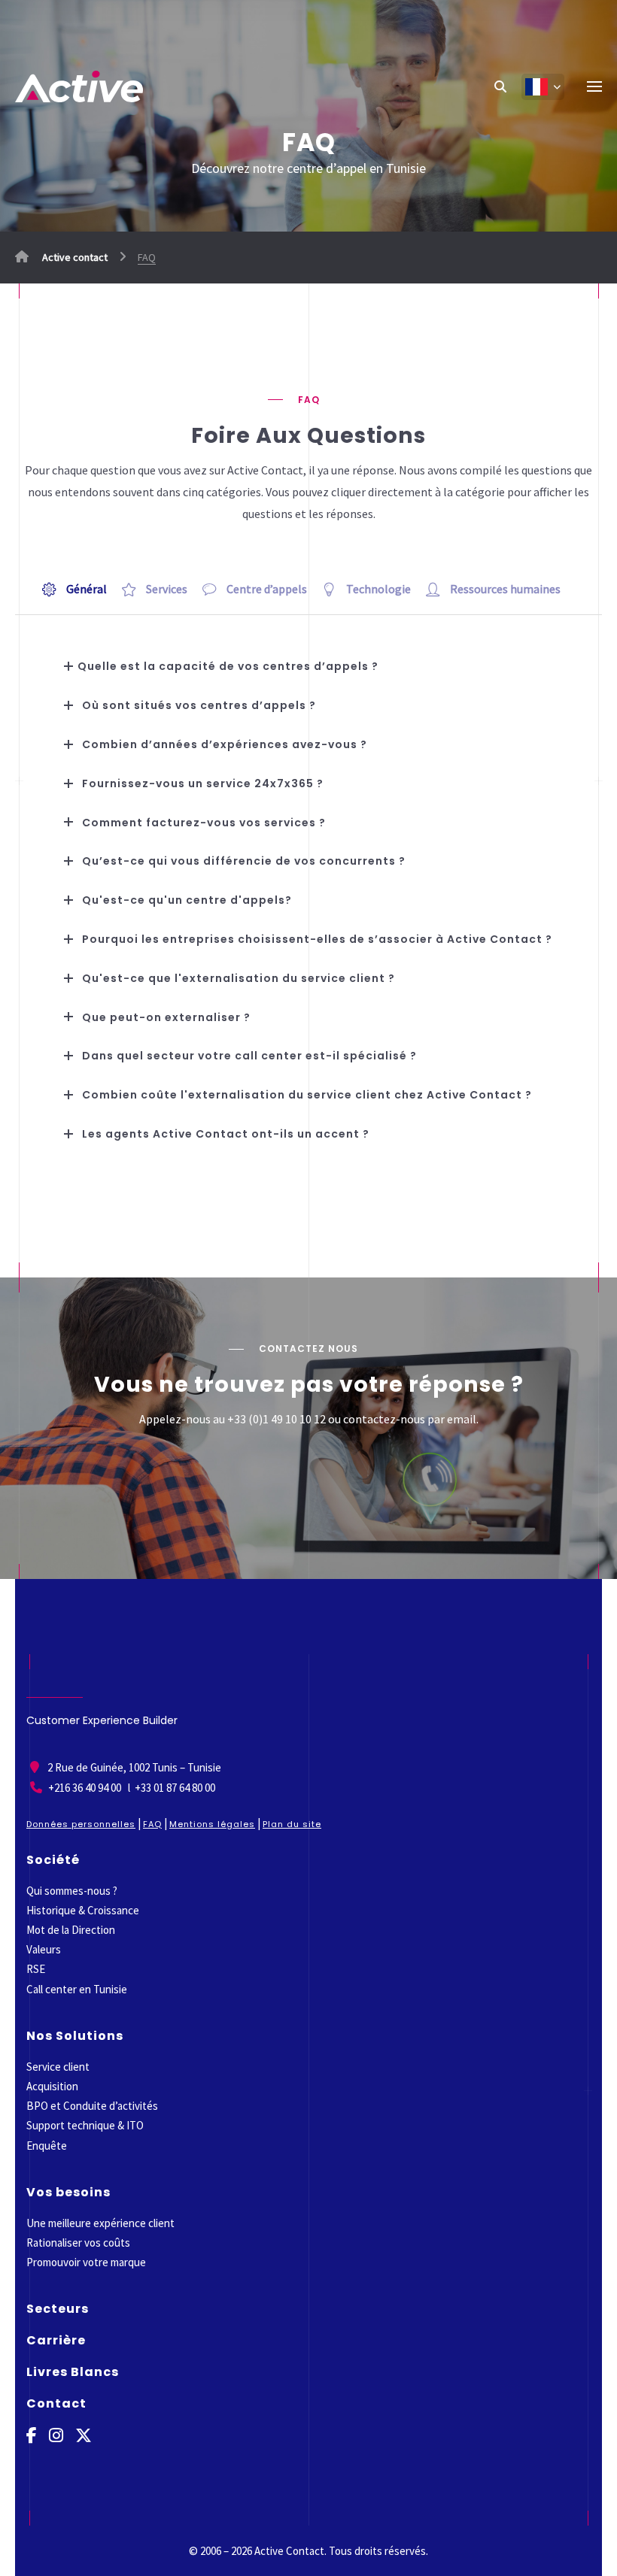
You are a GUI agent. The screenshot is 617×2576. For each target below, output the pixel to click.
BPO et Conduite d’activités (92, 2106)
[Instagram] (56, 2436)
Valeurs (44, 1949)
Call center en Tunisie (77, 1989)
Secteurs (58, 2309)
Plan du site (292, 1824)
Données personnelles (81, 1824)
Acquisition (52, 2086)
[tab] (82, 589)
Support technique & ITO (85, 2125)
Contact (56, 2403)
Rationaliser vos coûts (78, 2243)
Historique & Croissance (83, 1910)
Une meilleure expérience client (100, 2223)
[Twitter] (84, 2436)
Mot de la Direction (71, 1930)
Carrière (56, 2340)
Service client (58, 2067)
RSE (36, 1969)
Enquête (47, 2146)
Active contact (74, 257)
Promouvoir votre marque (86, 2262)
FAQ (152, 1824)
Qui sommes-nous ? (72, 1891)
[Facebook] (32, 2436)
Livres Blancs (73, 2372)
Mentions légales (212, 1824)
